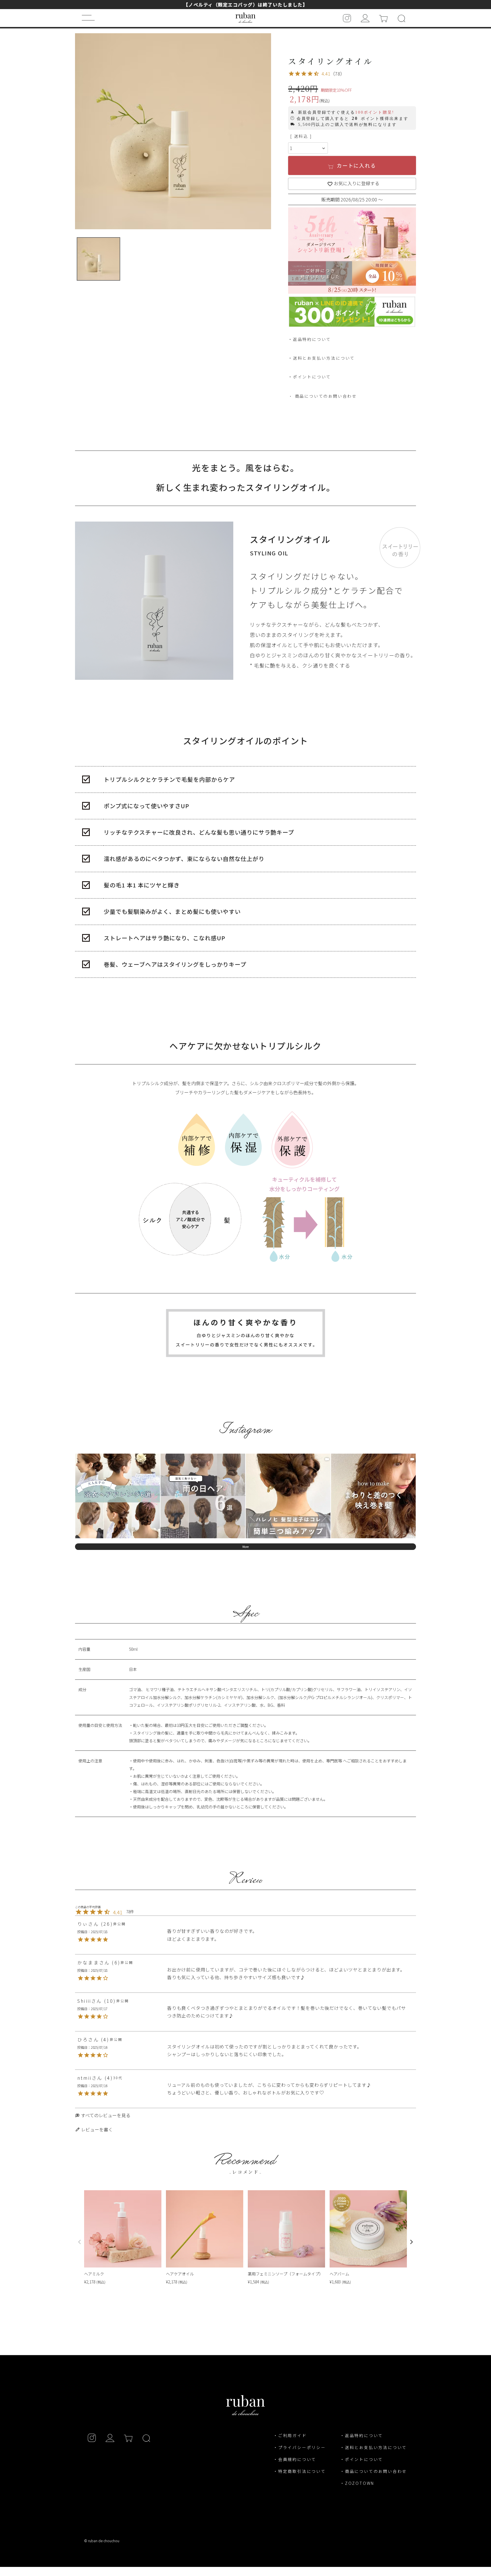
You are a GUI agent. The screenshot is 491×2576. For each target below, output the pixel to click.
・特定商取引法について (300, 2471)
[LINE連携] (352, 323)
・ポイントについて (362, 2459)
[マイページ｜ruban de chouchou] (365, 18)
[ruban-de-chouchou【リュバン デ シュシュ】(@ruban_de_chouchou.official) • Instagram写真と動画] (347, 18)
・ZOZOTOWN (357, 2483)
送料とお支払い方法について (324, 358)
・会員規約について (295, 2459)
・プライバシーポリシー (300, 2447)
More (246, 1547)
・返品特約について (362, 2435)
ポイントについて (312, 377)
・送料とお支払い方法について (374, 2447)
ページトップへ (410, 2537)
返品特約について (312, 339)
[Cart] (383, 18)
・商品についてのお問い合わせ (374, 2471)
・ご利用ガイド (290, 2435)
